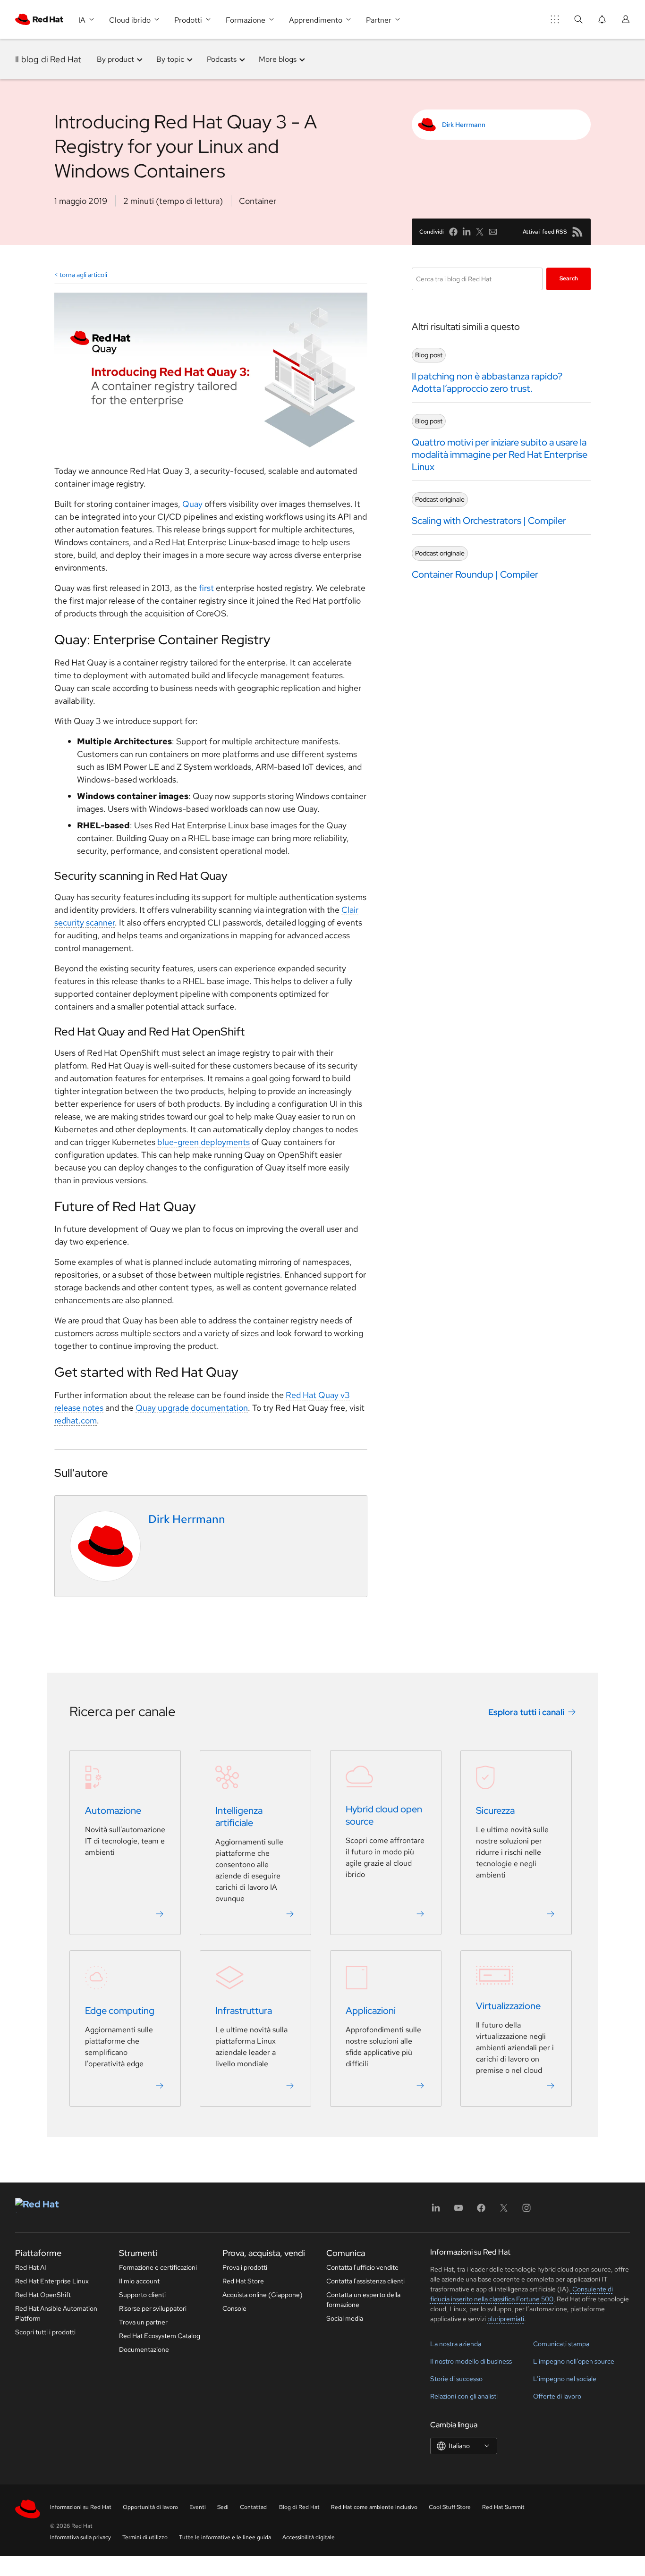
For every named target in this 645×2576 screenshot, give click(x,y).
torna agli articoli (83, 275)
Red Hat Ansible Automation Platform (56, 2313)
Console (234, 2308)
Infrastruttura (244, 2011)
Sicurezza (495, 1810)
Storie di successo (456, 2379)
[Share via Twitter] (480, 232)
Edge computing (120, 2011)
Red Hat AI (31, 2267)
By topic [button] (170, 59)
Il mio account (139, 2281)
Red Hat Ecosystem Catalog (160, 2336)
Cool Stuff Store (450, 2507)
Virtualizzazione (508, 2006)
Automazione (113, 1810)
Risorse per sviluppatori (153, 2308)
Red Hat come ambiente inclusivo (374, 2507)
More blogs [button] (278, 59)
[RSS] (577, 232)
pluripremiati (506, 2319)
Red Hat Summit (503, 2507)
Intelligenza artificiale (239, 1817)
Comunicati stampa (561, 2344)
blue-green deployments (204, 1142)
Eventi (198, 2507)
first (207, 588)
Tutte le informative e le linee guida (225, 2537)
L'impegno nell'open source (574, 2361)
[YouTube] (458, 2211)
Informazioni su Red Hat (81, 2507)
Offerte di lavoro (557, 2396)
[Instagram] (526, 2211)
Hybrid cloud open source (384, 1815)
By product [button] (115, 59)
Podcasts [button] (222, 59)
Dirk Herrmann (464, 125)
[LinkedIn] (436, 2211)
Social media (345, 2318)
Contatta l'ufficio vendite (362, 2267)
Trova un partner (143, 2322)
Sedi (223, 2507)
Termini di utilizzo (145, 2537)
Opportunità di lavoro (150, 2507)
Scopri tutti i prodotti (45, 2332)
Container (258, 201)
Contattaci (254, 2507)
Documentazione (144, 2349)
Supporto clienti (142, 2295)
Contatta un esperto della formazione (363, 2300)
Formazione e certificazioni (158, 2267)
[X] (504, 2211)
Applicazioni (371, 2011)
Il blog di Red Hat (48, 59)
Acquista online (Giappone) (263, 2295)
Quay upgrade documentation (192, 1408)
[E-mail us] (493, 232)
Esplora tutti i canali (526, 1712)
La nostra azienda (456, 2344)
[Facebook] (481, 2211)
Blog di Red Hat (299, 2507)
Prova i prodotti (245, 2267)
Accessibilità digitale (309, 2537)
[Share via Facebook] (453, 232)
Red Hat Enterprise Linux (52, 2281)
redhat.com (76, 1420)
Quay (192, 504)
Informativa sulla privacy (81, 2537)
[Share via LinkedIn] (467, 232)
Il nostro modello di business (471, 2361)
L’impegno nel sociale (565, 2379)
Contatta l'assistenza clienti (365, 2281)
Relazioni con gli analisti (464, 2396)
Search (569, 278)
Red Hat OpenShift (43, 2295)
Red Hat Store (243, 2281)
